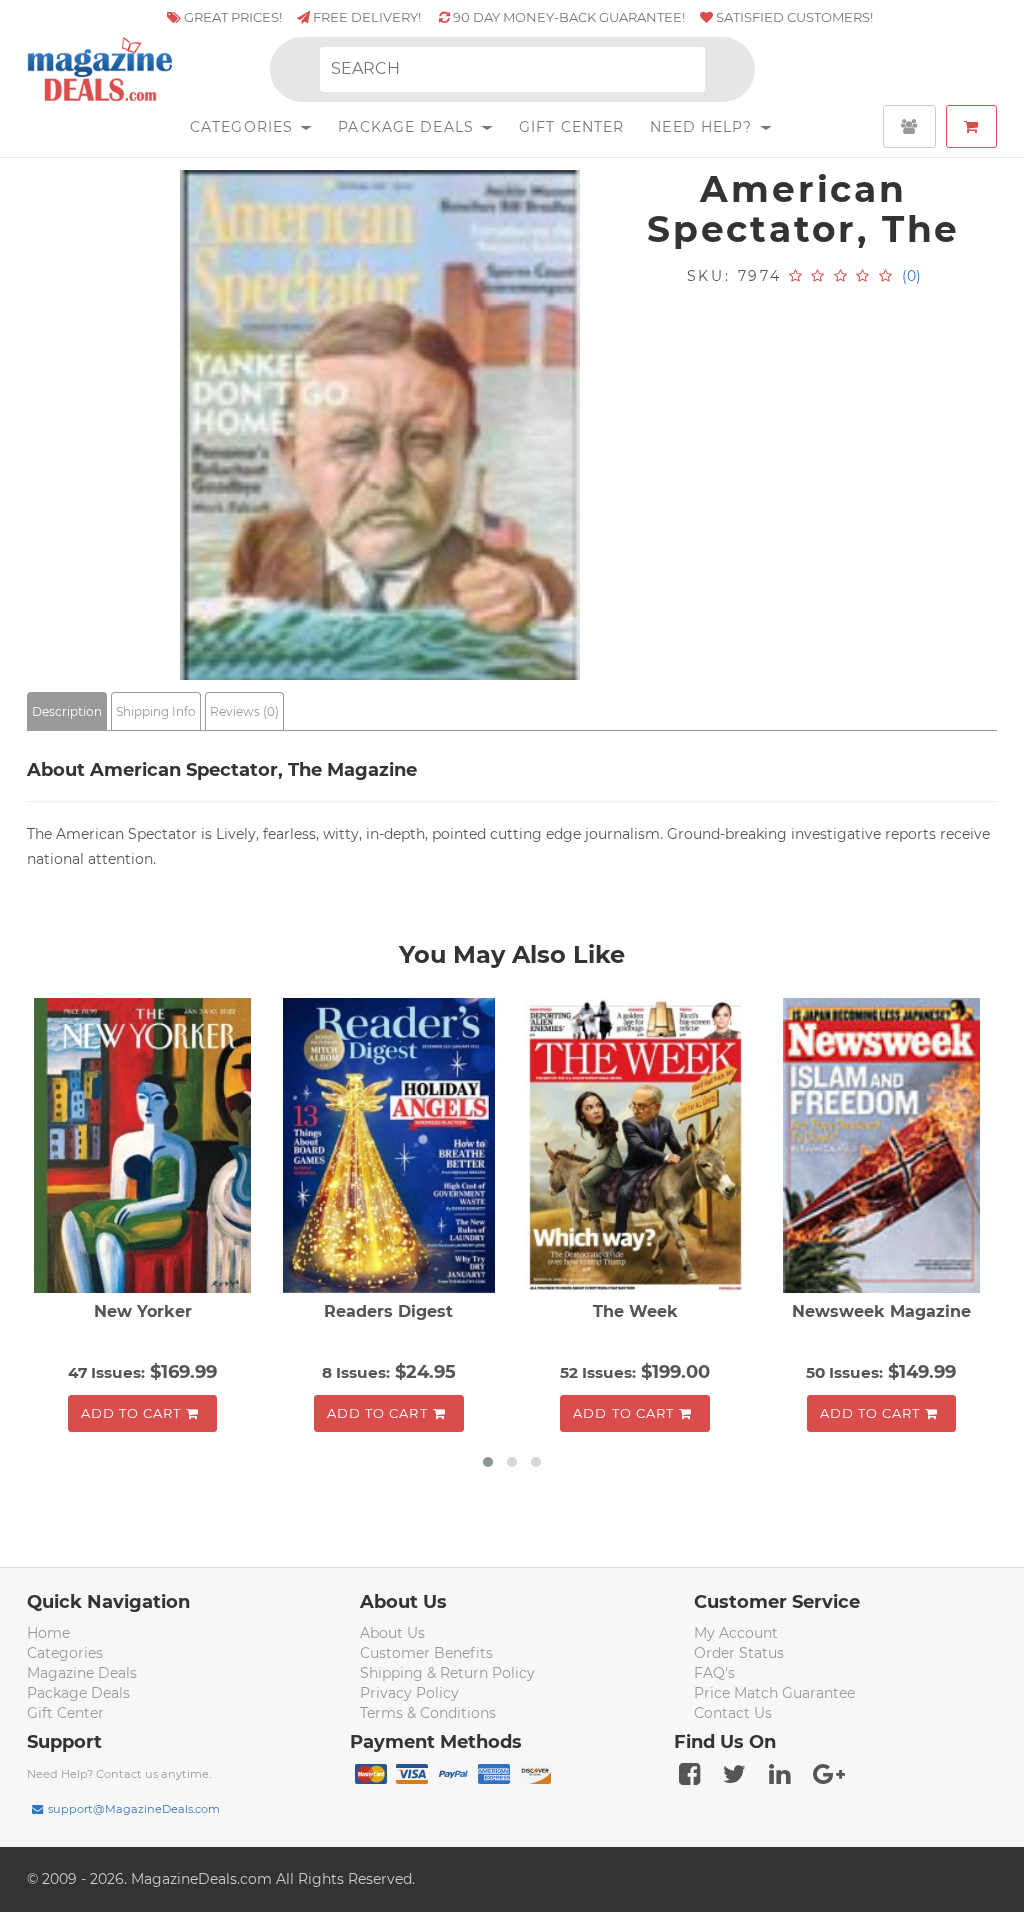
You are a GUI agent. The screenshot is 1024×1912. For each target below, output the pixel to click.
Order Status (739, 1653)
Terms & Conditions (428, 1713)
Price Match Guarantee (774, 1693)
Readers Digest (388, 1311)
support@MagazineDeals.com (134, 1809)
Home (48, 1633)
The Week (635, 1311)
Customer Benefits (426, 1653)
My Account (736, 1633)
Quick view (145, 1148)
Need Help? (703, 127)
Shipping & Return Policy (447, 1673)
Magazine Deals (82, 1673)
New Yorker (143, 1311)
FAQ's (714, 1673)
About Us (392, 1633)
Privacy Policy (409, 1693)
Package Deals (408, 127)
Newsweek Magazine (881, 1311)
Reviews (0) (244, 711)
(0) (911, 276)
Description (67, 711)
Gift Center (571, 127)
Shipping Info (156, 711)
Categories (244, 127)
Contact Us (733, 1713)
